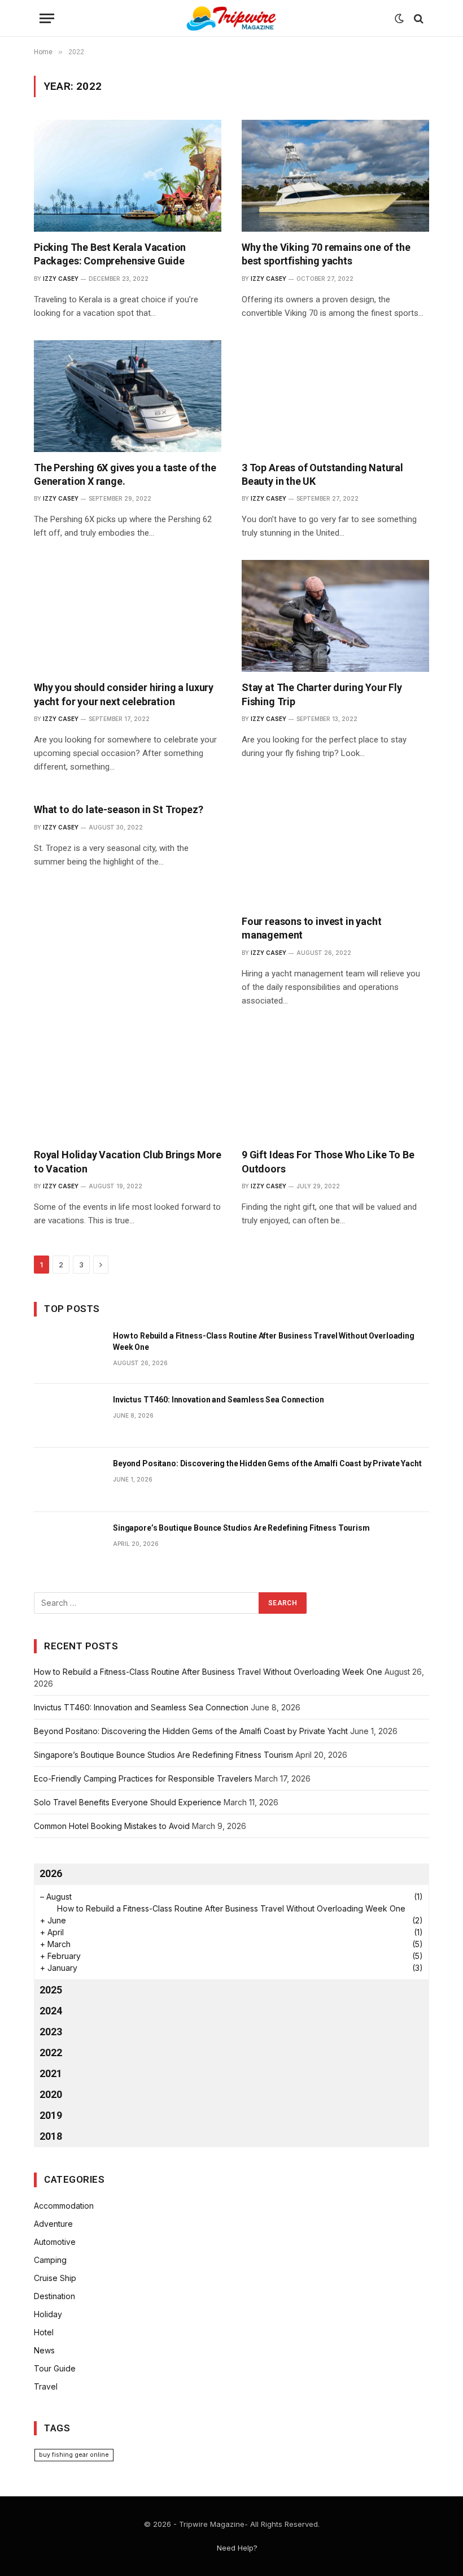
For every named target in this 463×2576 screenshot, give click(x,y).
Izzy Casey (61, 279)
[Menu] (47, 18)
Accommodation (64, 2206)
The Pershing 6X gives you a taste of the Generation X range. (125, 474)
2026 (51, 1873)
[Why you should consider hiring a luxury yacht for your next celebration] (128, 616)
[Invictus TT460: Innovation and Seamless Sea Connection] (68, 1416)
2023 (51, 2032)
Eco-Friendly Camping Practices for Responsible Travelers (143, 1778)
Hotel (44, 2332)
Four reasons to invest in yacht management (311, 928)
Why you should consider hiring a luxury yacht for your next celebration (124, 694)
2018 (51, 2136)
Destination (54, 2296)
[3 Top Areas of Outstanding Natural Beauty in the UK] (335, 396)
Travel (46, 2386)
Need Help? (237, 2548)
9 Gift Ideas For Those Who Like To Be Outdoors (328, 1161)
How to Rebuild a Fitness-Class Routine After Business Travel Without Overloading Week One (264, 1341)
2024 (51, 2011)
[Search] (418, 18)
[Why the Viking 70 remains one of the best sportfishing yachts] (335, 176)
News (44, 2350)
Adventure (53, 2224)
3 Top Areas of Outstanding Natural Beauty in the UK (322, 474)
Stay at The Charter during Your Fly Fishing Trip (322, 694)
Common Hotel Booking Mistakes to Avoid (112, 1826)
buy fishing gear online (74, 2455)
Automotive (55, 2242)
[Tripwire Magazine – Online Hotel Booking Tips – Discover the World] (231, 18)
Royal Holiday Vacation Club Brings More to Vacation (128, 1161)
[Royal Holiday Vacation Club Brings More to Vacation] (128, 1084)
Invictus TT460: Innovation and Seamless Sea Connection (218, 1400)
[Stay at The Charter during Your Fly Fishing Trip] (335, 616)
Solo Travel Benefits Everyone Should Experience (128, 1802)
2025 (51, 1990)
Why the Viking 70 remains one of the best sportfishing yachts (326, 254)
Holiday (48, 2314)
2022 (51, 2052)
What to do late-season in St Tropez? (119, 809)
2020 (51, 2094)
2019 (51, 2115)
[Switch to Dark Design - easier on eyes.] (399, 19)
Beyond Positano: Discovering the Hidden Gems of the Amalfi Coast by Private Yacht (267, 1463)
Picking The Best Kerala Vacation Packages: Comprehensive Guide (110, 254)
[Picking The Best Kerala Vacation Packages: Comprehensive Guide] (128, 176)
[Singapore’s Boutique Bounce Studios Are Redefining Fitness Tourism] (68, 1544)
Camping (50, 2260)
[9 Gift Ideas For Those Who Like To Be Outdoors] (335, 1084)
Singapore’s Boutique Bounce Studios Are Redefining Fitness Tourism (241, 1528)
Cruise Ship (55, 2278)
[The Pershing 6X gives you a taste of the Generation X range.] (128, 396)
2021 (51, 2073)
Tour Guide (55, 2368)
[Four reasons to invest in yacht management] (335, 850)
